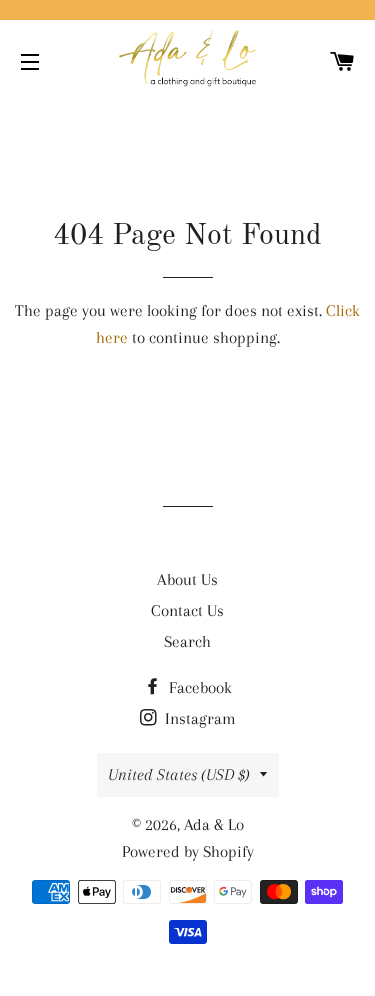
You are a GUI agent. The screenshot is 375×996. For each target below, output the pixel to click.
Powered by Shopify (188, 851)
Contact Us (187, 610)
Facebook (198, 687)
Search (187, 641)
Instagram (198, 718)
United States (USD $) (179, 774)
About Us (187, 579)
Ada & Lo (214, 824)
